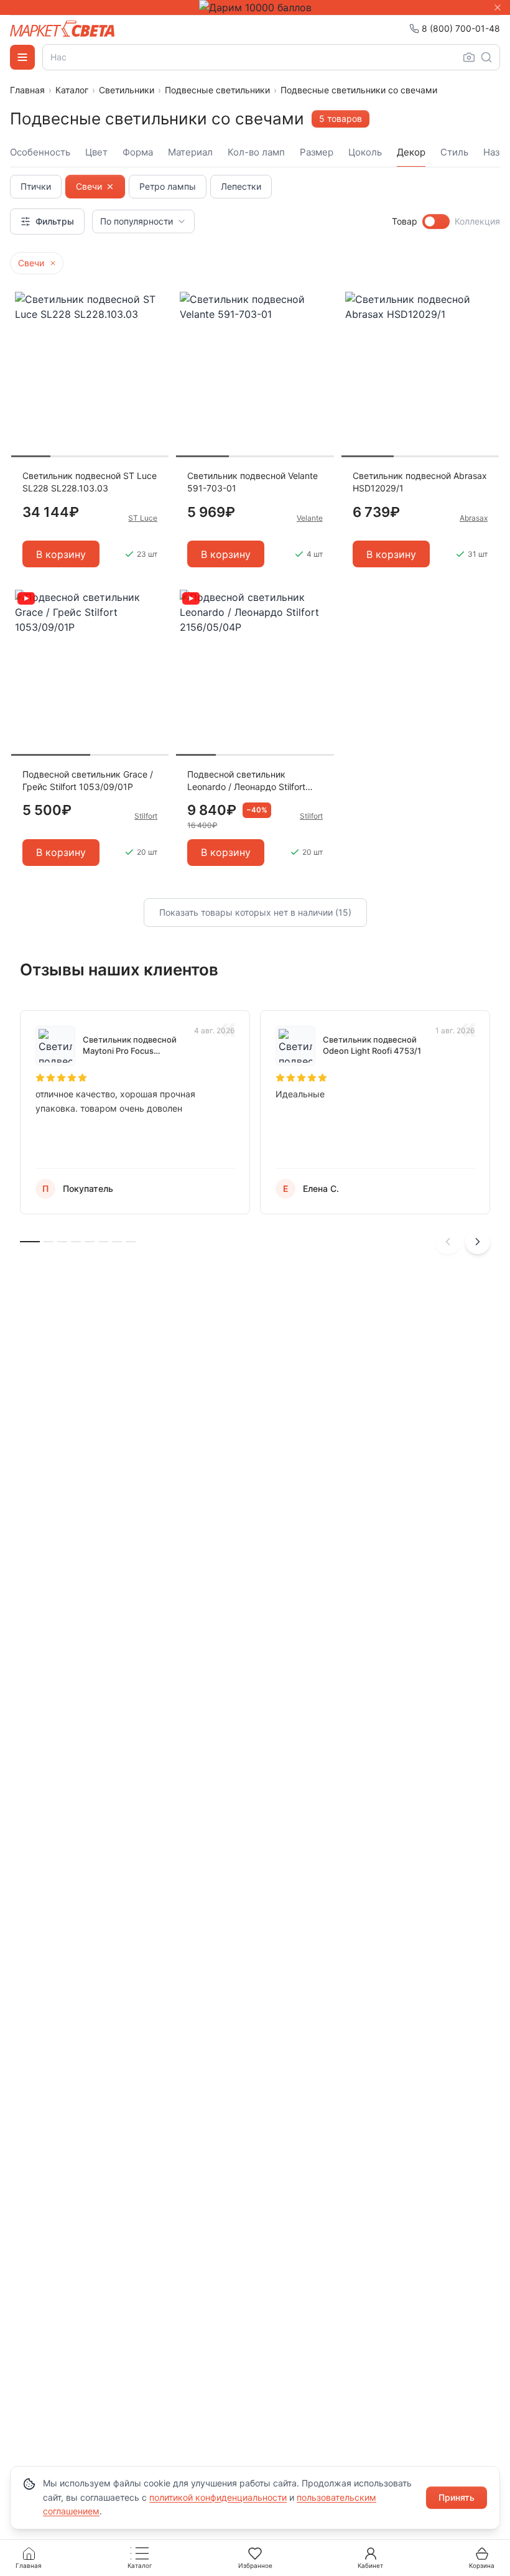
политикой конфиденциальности (218, 2497)
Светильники (127, 90)
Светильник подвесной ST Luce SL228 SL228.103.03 (90, 482)
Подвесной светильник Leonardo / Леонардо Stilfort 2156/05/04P (246, 781)
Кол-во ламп (256, 152)
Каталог (72, 90)
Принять (457, 2497)
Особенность (40, 152)
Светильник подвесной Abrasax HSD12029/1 (420, 482)
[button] (53, 263)
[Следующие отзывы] (478, 1242)
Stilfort (146, 816)
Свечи (89, 186)
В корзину (61, 554)
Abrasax (474, 518)
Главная (27, 90)
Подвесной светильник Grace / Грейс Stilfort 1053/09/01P (88, 780)
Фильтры (55, 221)
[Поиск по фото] (469, 57)
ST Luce (143, 518)
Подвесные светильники (217, 90)
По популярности (137, 221)
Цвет (96, 152)
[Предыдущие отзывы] (448, 1242)
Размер (317, 152)
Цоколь (365, 152)
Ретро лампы (168, 186)
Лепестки (241, 186)
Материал (190, 152)
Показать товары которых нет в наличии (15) (255, 912)
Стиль (454, 152)
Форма (138, 152)
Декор (411, 152)
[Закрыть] (498, 7)
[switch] (436, 221)
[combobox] (271, 57)
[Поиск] (486, 57)
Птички (36, 186)
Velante (310, 518)
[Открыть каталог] (22, 57)
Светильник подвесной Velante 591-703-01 (253, 482)
